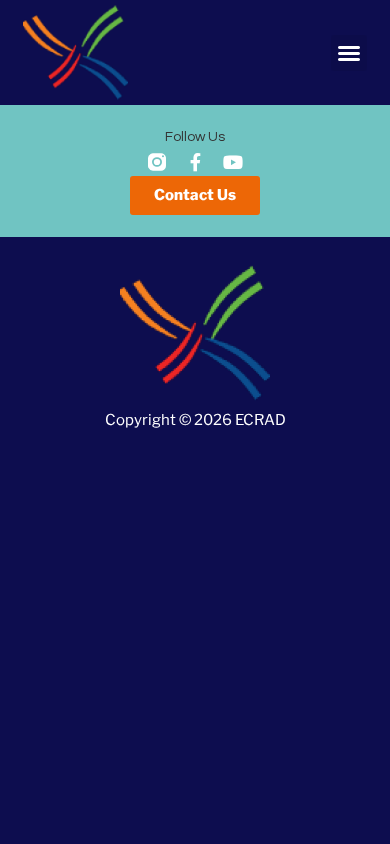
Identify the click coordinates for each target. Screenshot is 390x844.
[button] (349, 53)
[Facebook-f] (195, 162)
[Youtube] (233, 162)
